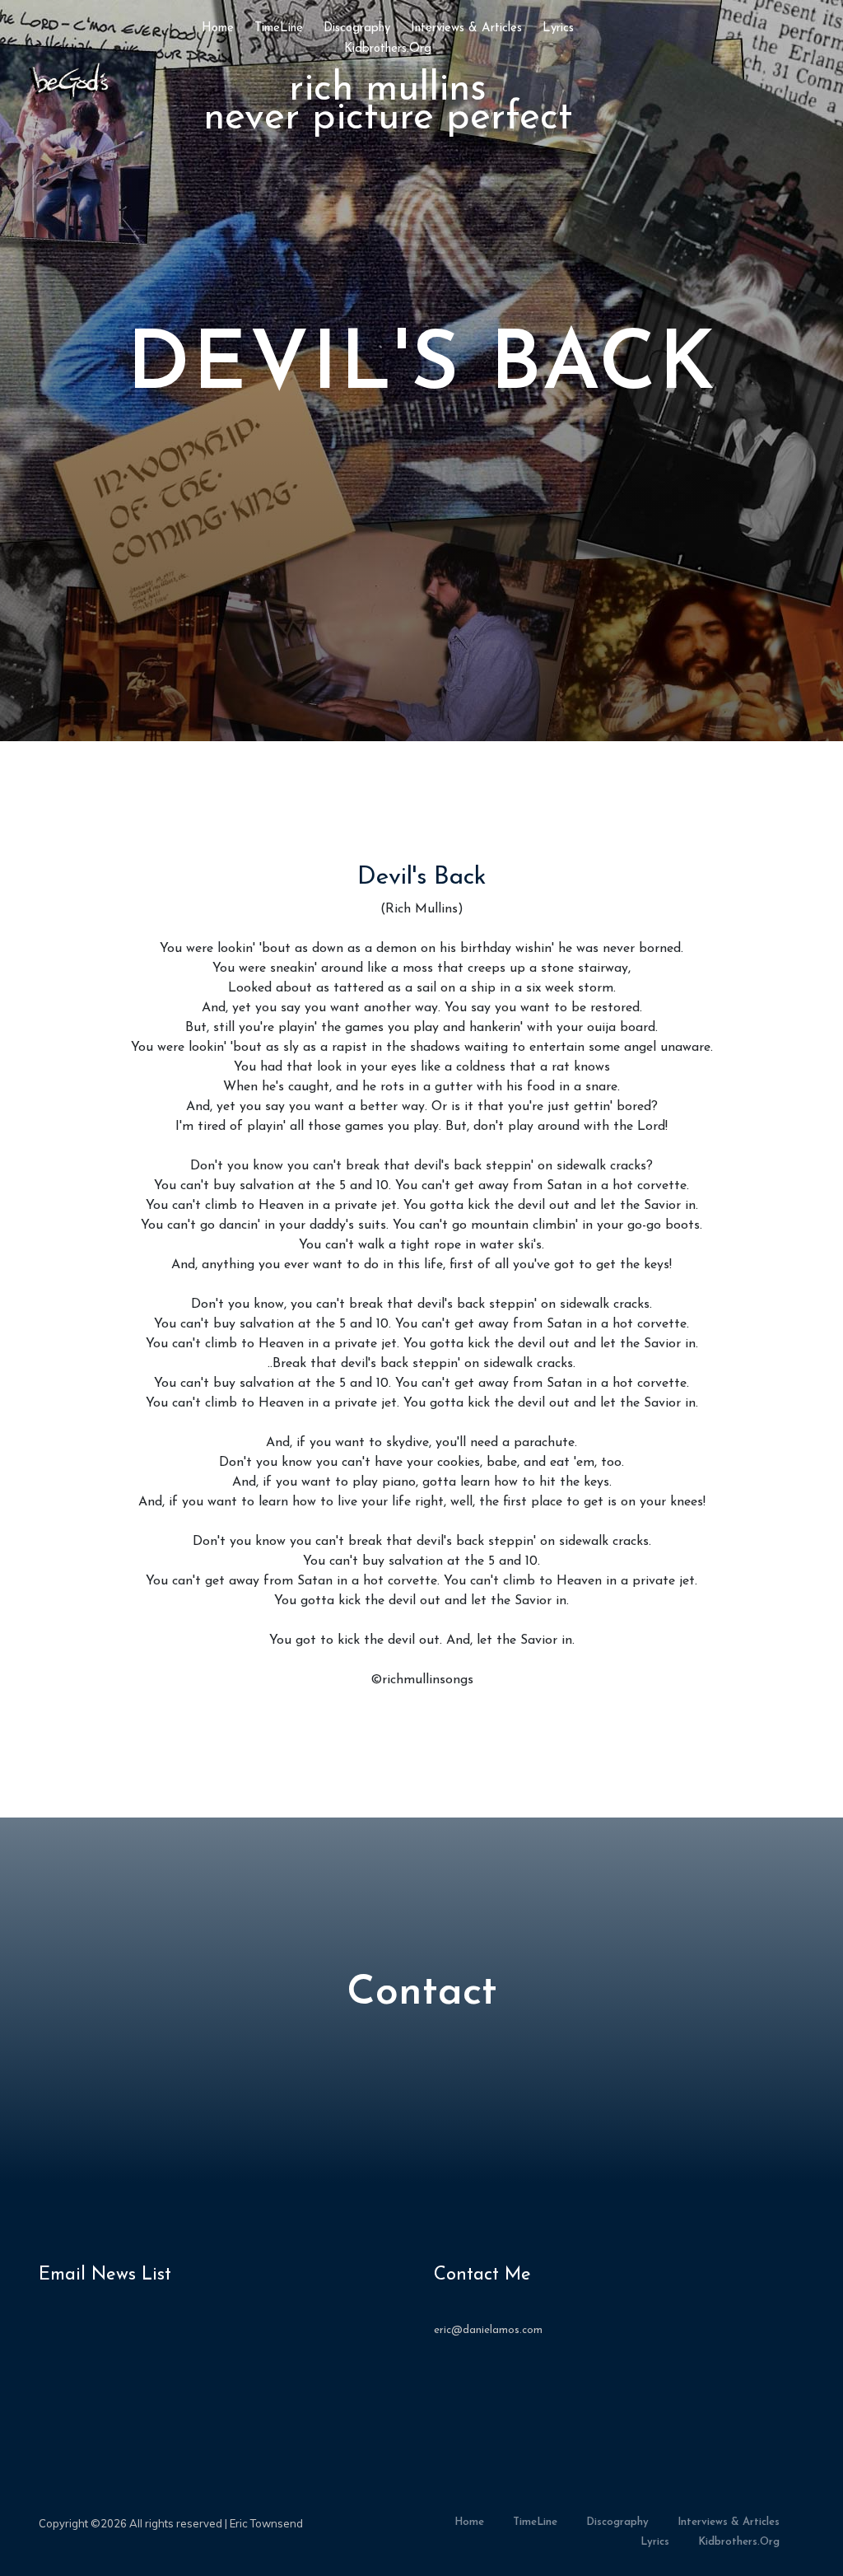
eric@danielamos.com (488, 2330)
